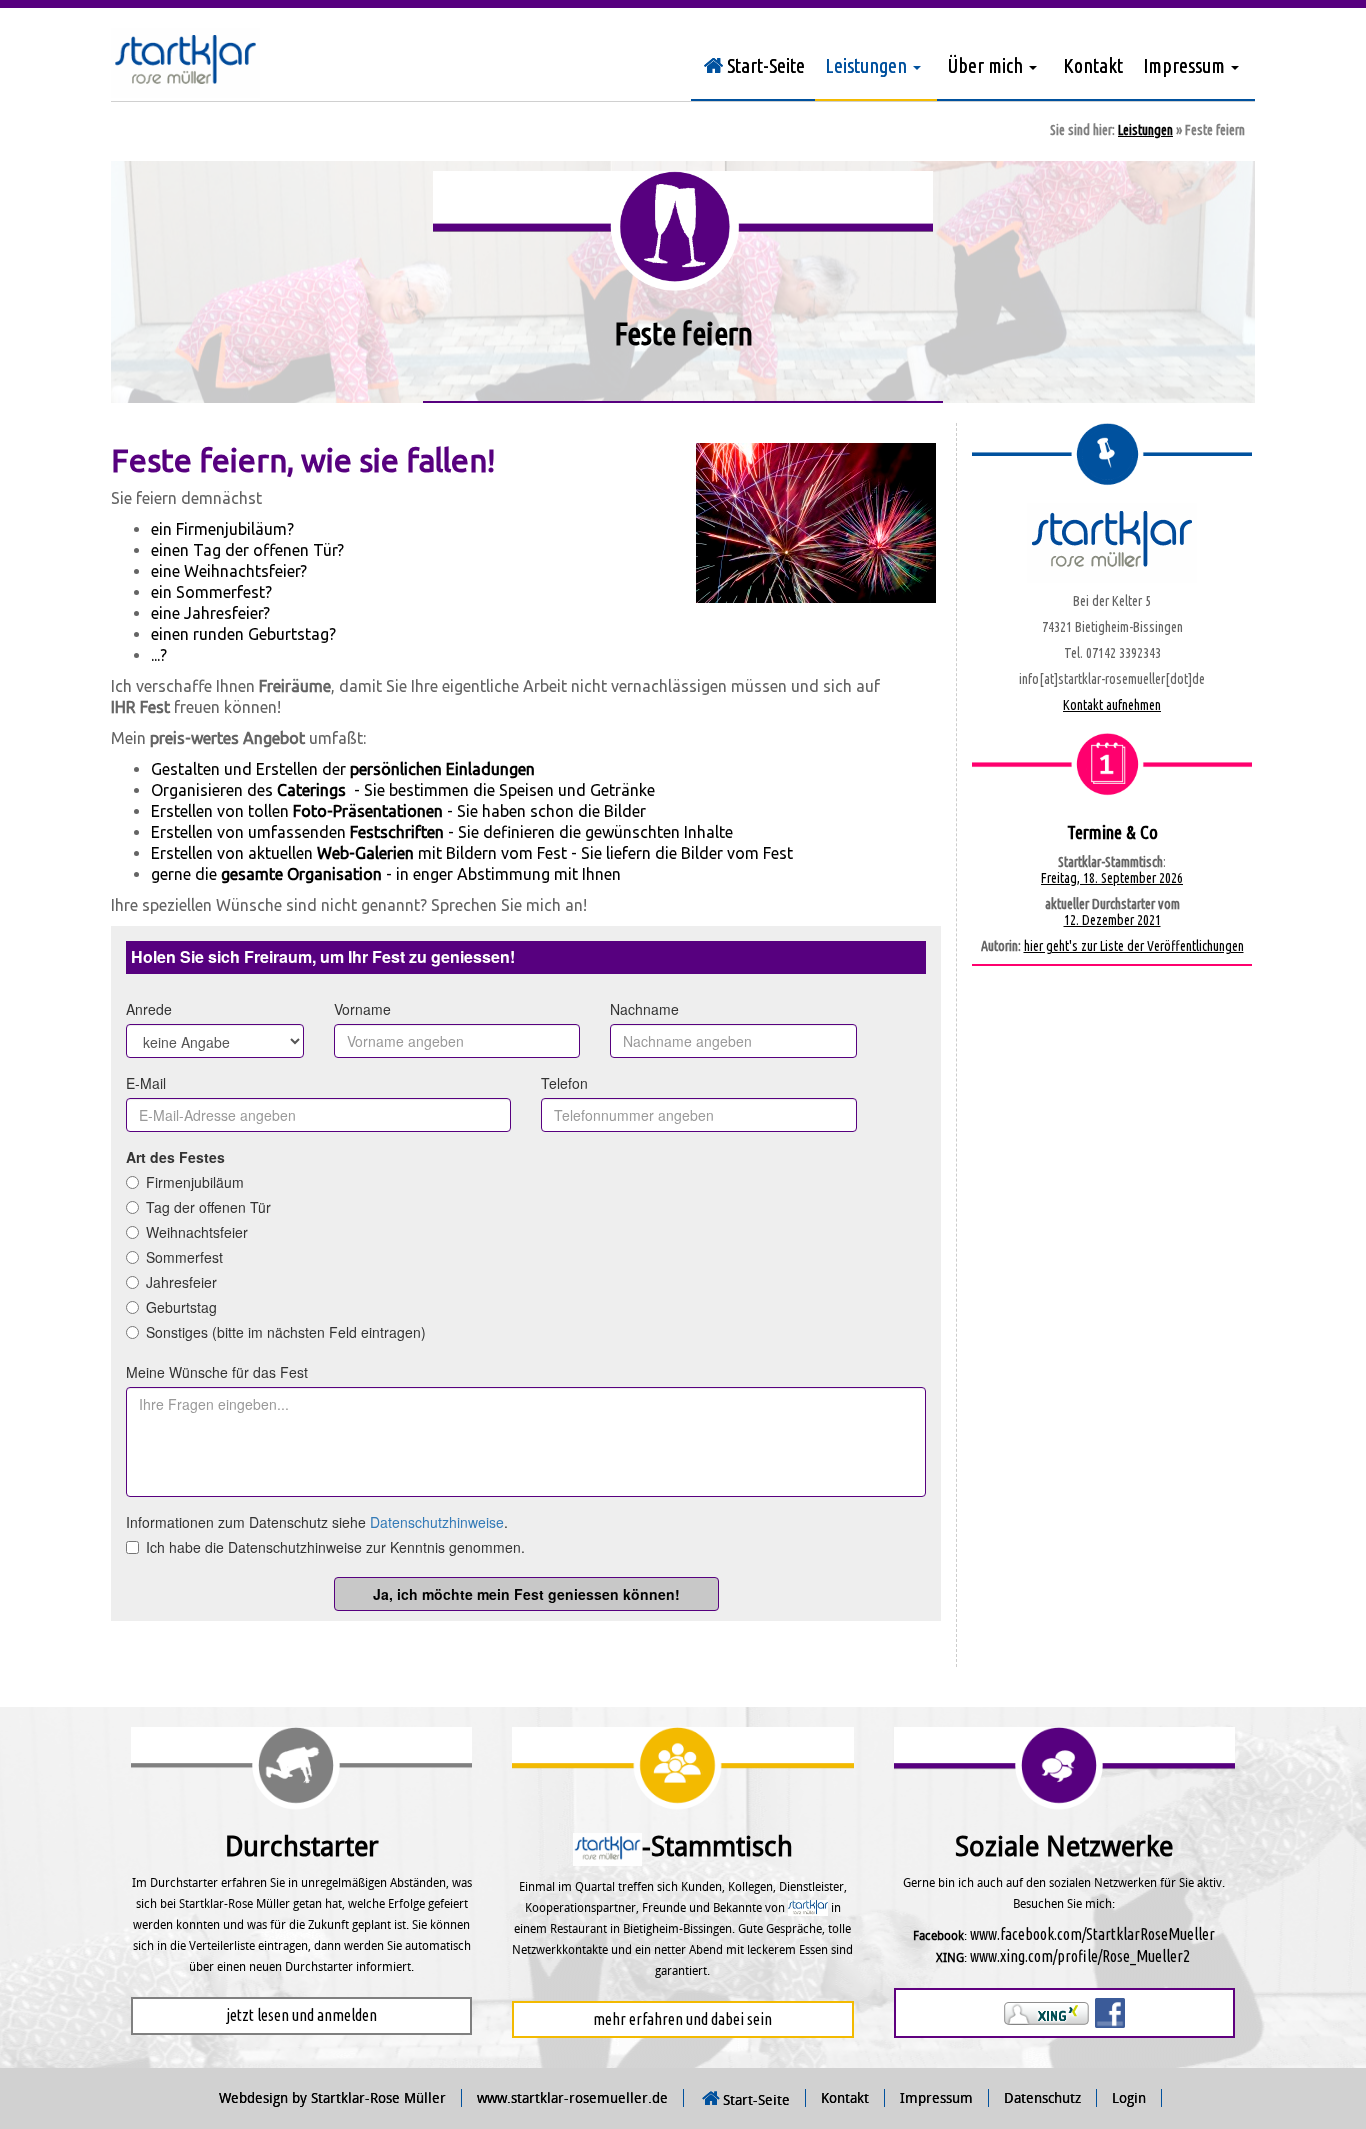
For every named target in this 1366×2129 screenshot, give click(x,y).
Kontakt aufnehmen (1112, 705)
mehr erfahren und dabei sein (682, 2019)
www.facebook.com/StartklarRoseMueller (1092, 1934)
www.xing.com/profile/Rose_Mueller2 (1080, 1956)
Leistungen (1145, 130)
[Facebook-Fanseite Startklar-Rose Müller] (1110, 2012)
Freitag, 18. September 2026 (1112, 878)
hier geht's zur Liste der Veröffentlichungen (1134, 946)
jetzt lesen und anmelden (301, 2015)
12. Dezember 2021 (1112, 920)
